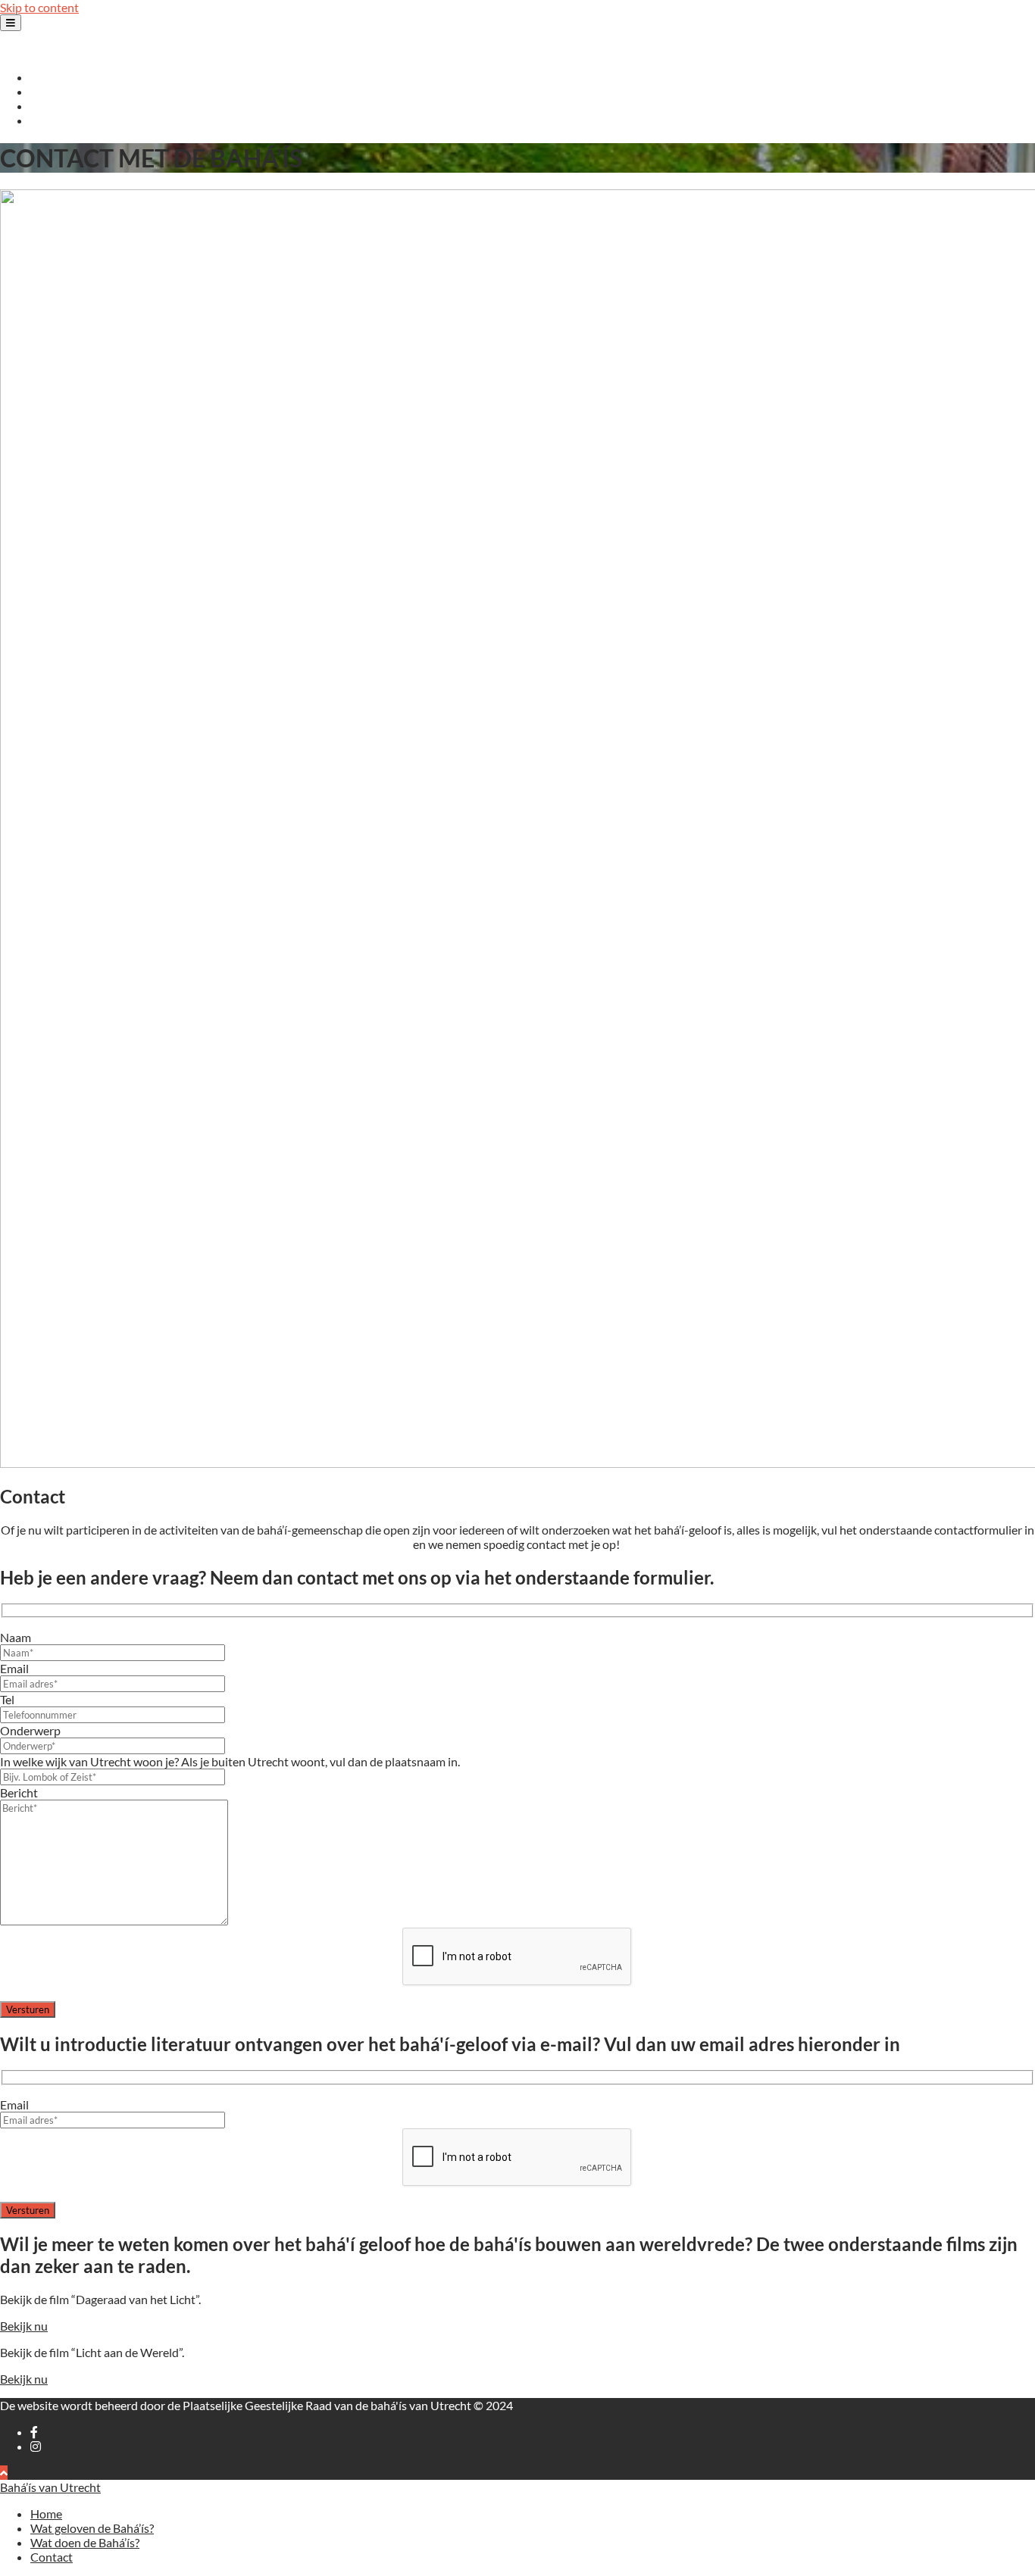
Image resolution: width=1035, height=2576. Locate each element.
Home (46, 77)
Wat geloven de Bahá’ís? (92, 91)
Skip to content (39, 7)
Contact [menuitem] (52, 2557)
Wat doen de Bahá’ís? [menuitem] (85, 2542)
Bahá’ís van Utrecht (50, 50)
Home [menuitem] (46, 2514)
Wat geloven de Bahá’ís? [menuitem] (92, 2528)
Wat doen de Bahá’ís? (85, 106)
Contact (52, 120)
